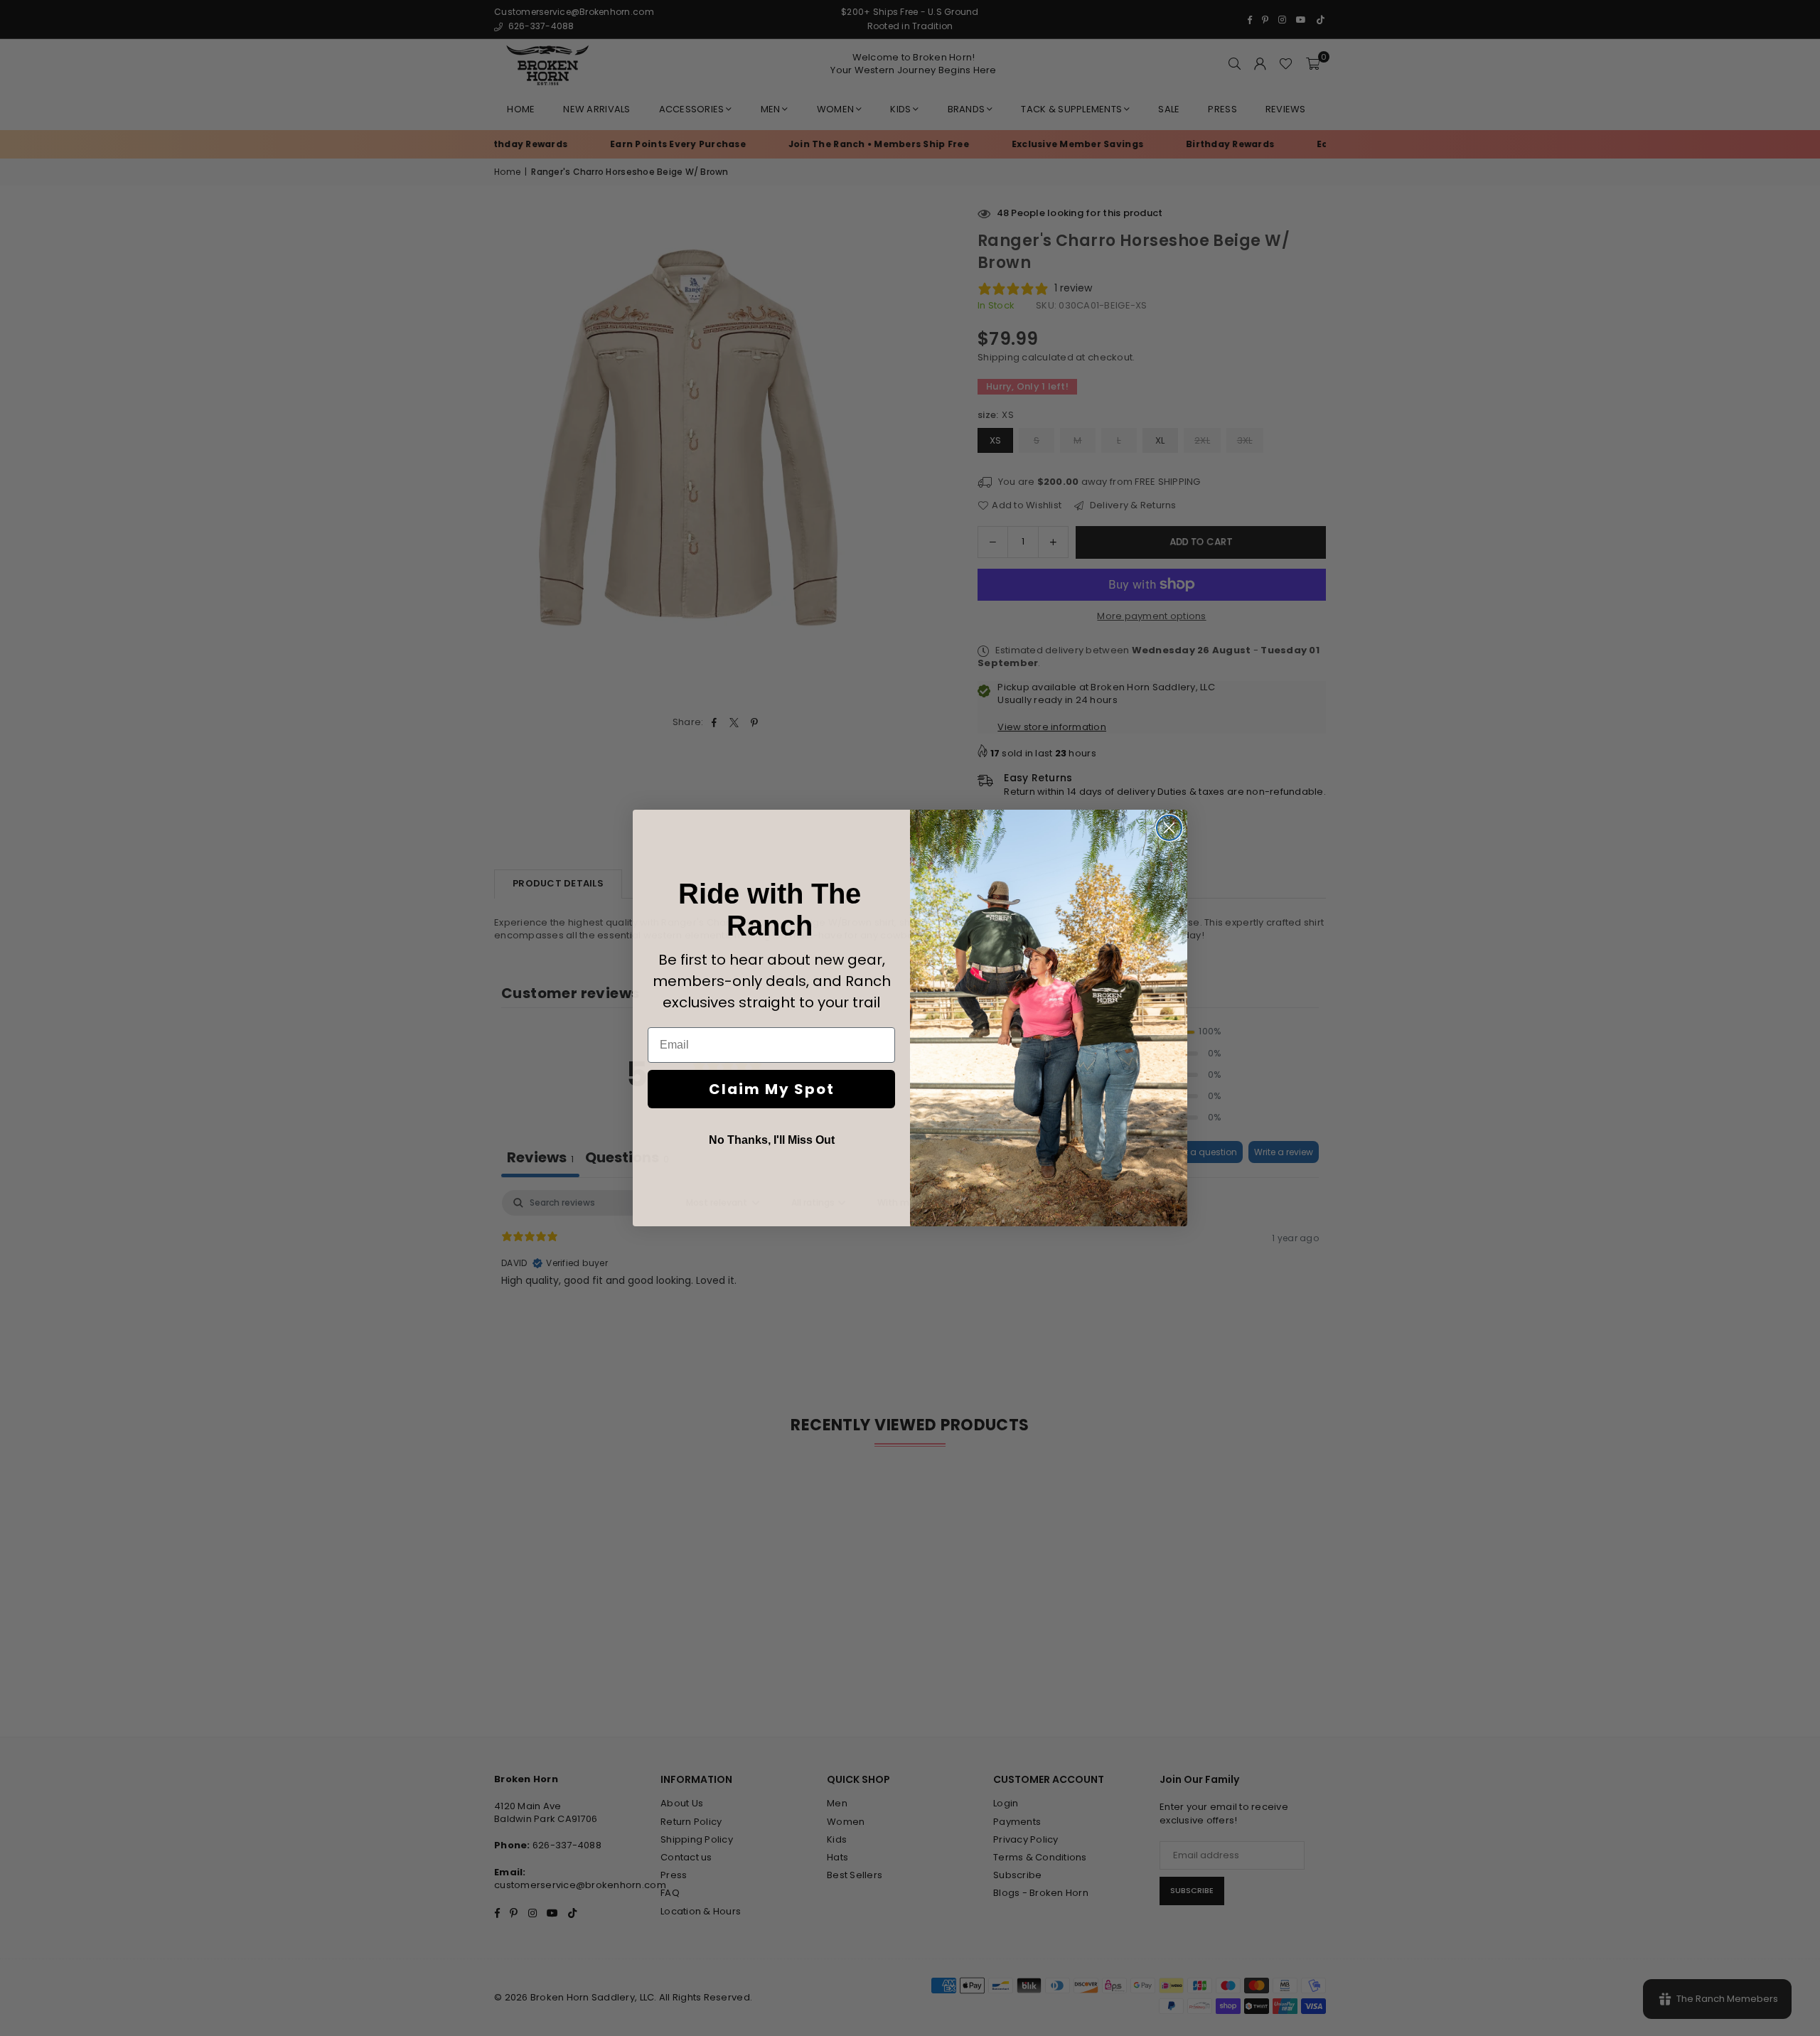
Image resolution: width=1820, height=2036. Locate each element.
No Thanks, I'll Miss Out (772, 1140)
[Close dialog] (1169, 828)
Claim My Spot (772, 1089)
